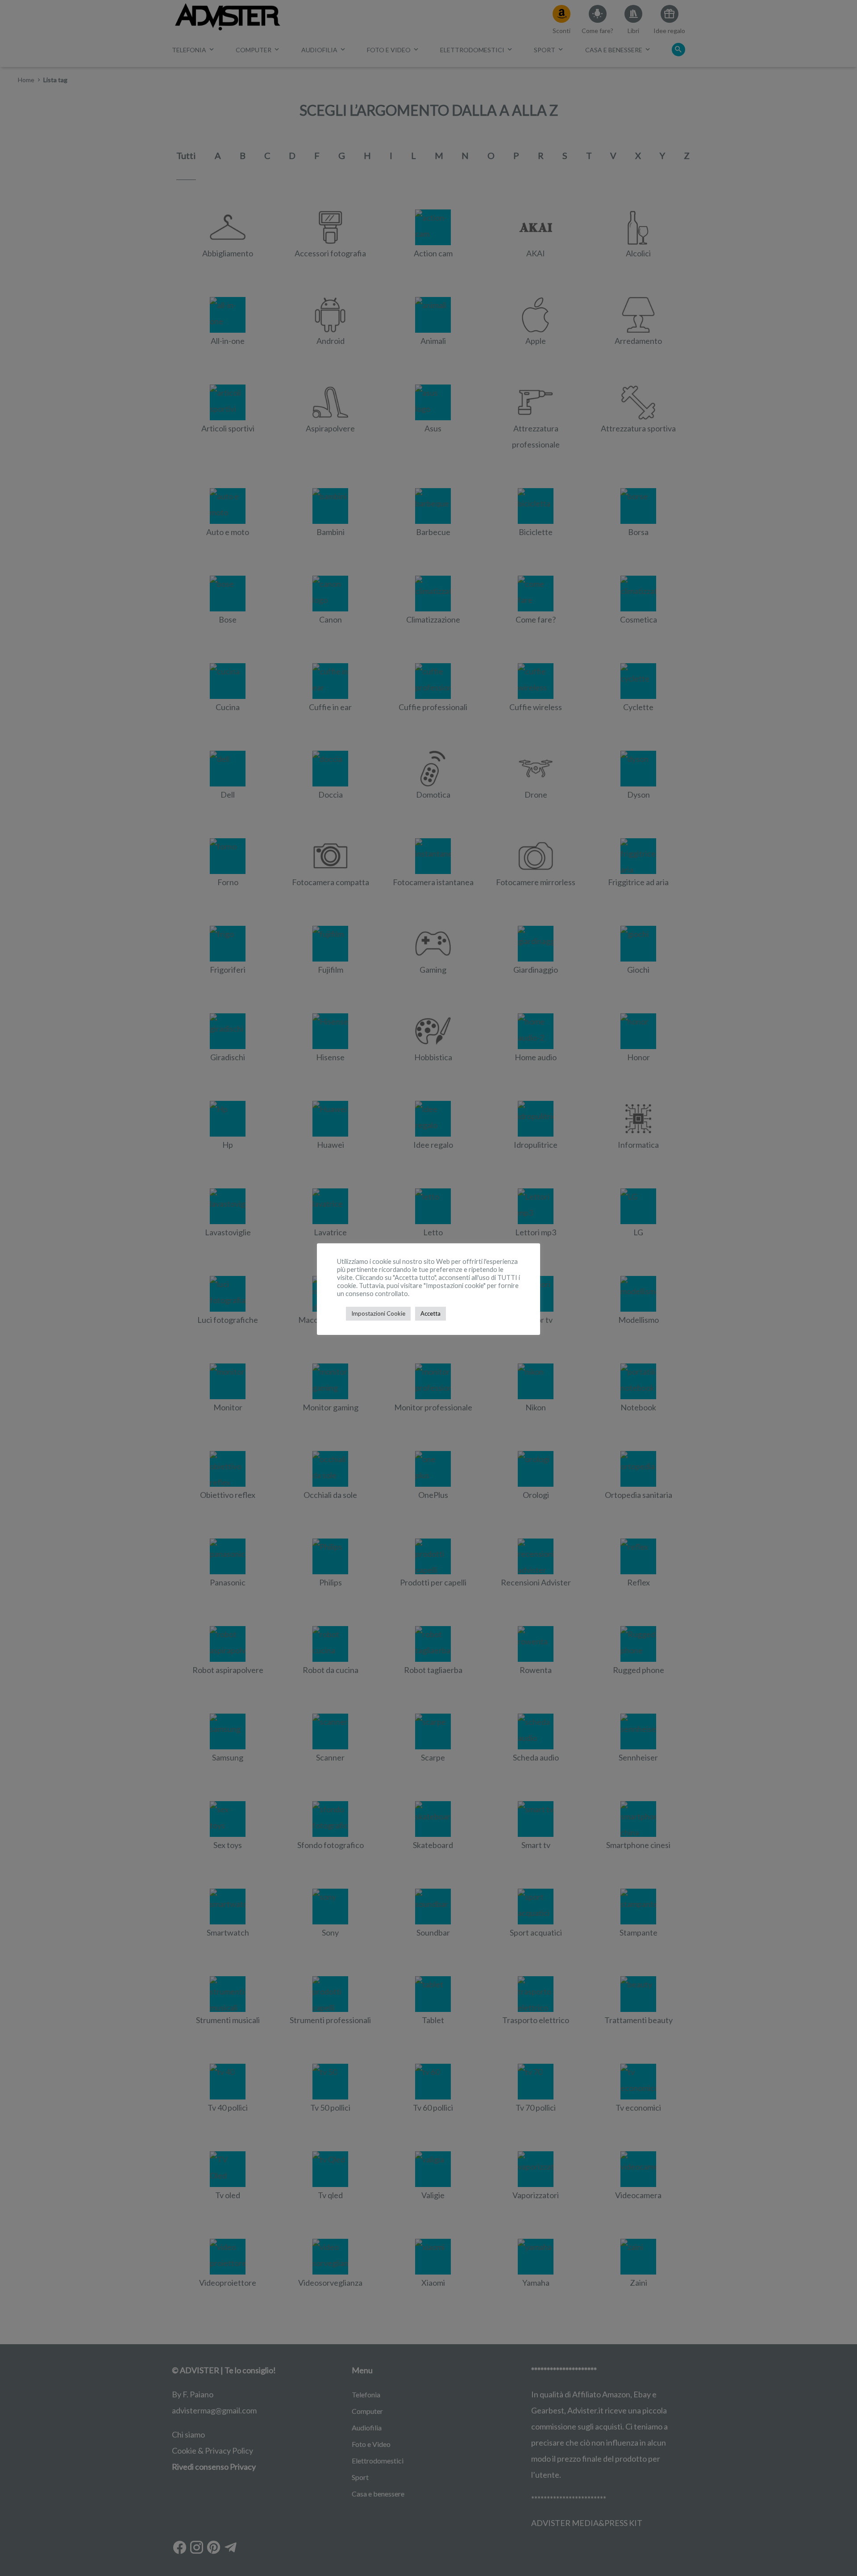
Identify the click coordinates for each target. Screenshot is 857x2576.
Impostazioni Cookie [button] (378, 1313)
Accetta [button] (431, 1313)
